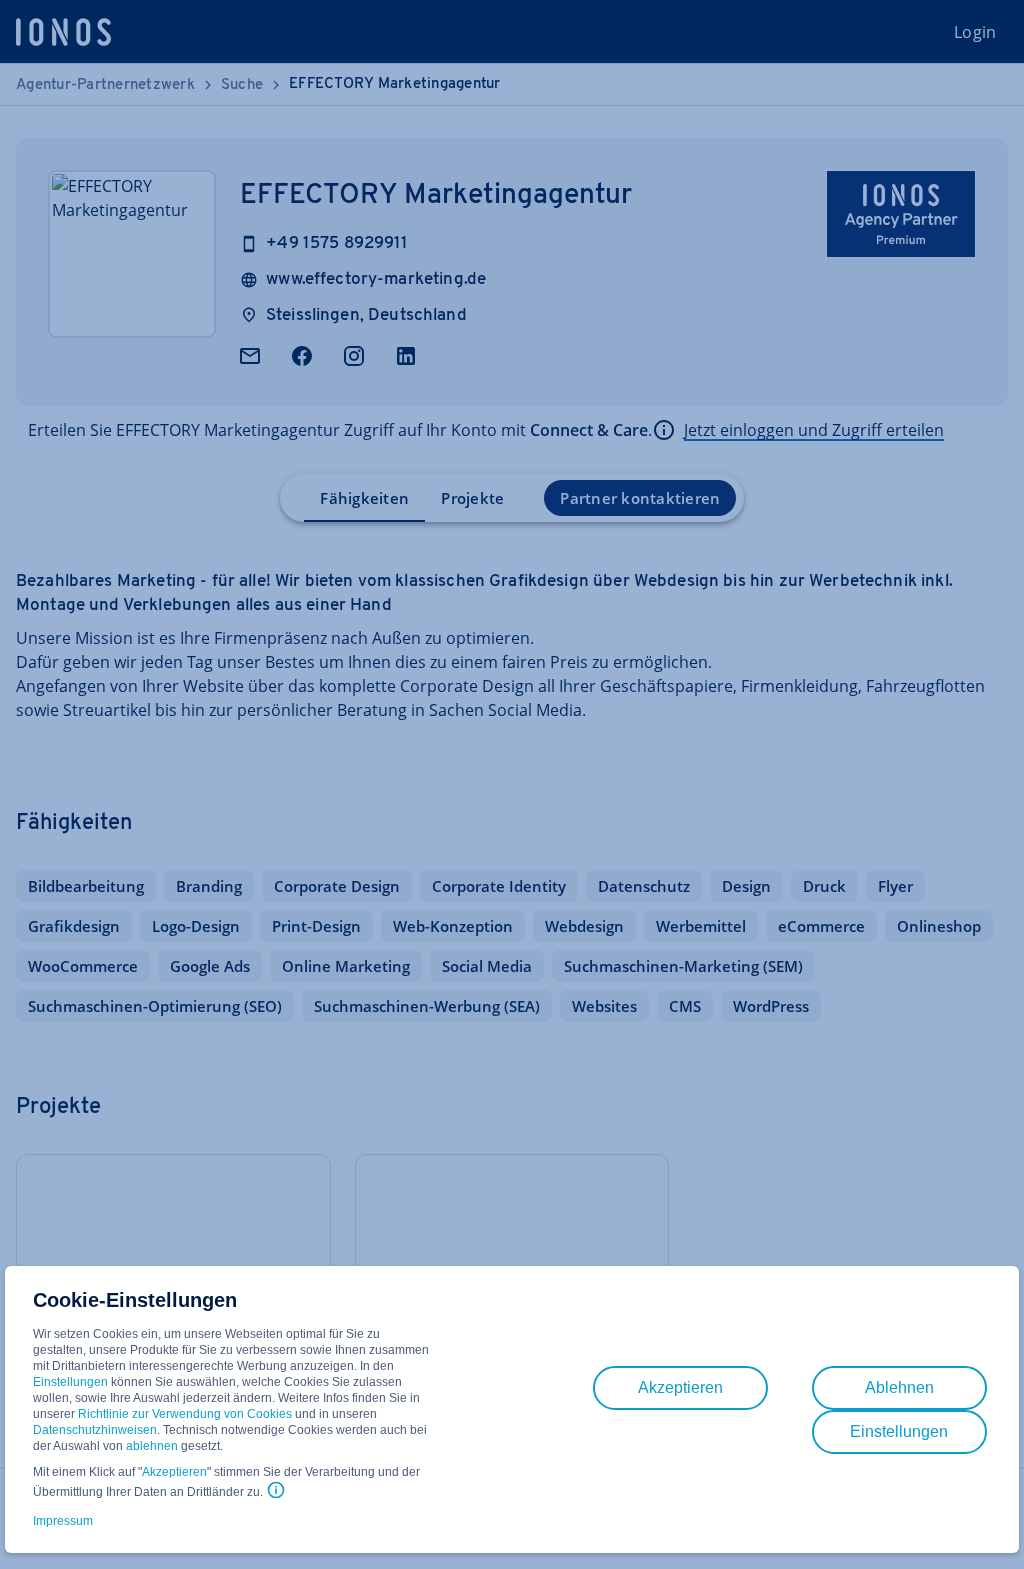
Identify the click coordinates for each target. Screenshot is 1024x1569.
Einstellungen (70, 1382)
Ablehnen (899, 1387)
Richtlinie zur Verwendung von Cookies (185, 1414)
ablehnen (152, 1446)
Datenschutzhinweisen (95, 1430)
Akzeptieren (174, 1472)
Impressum (63, 1521)
